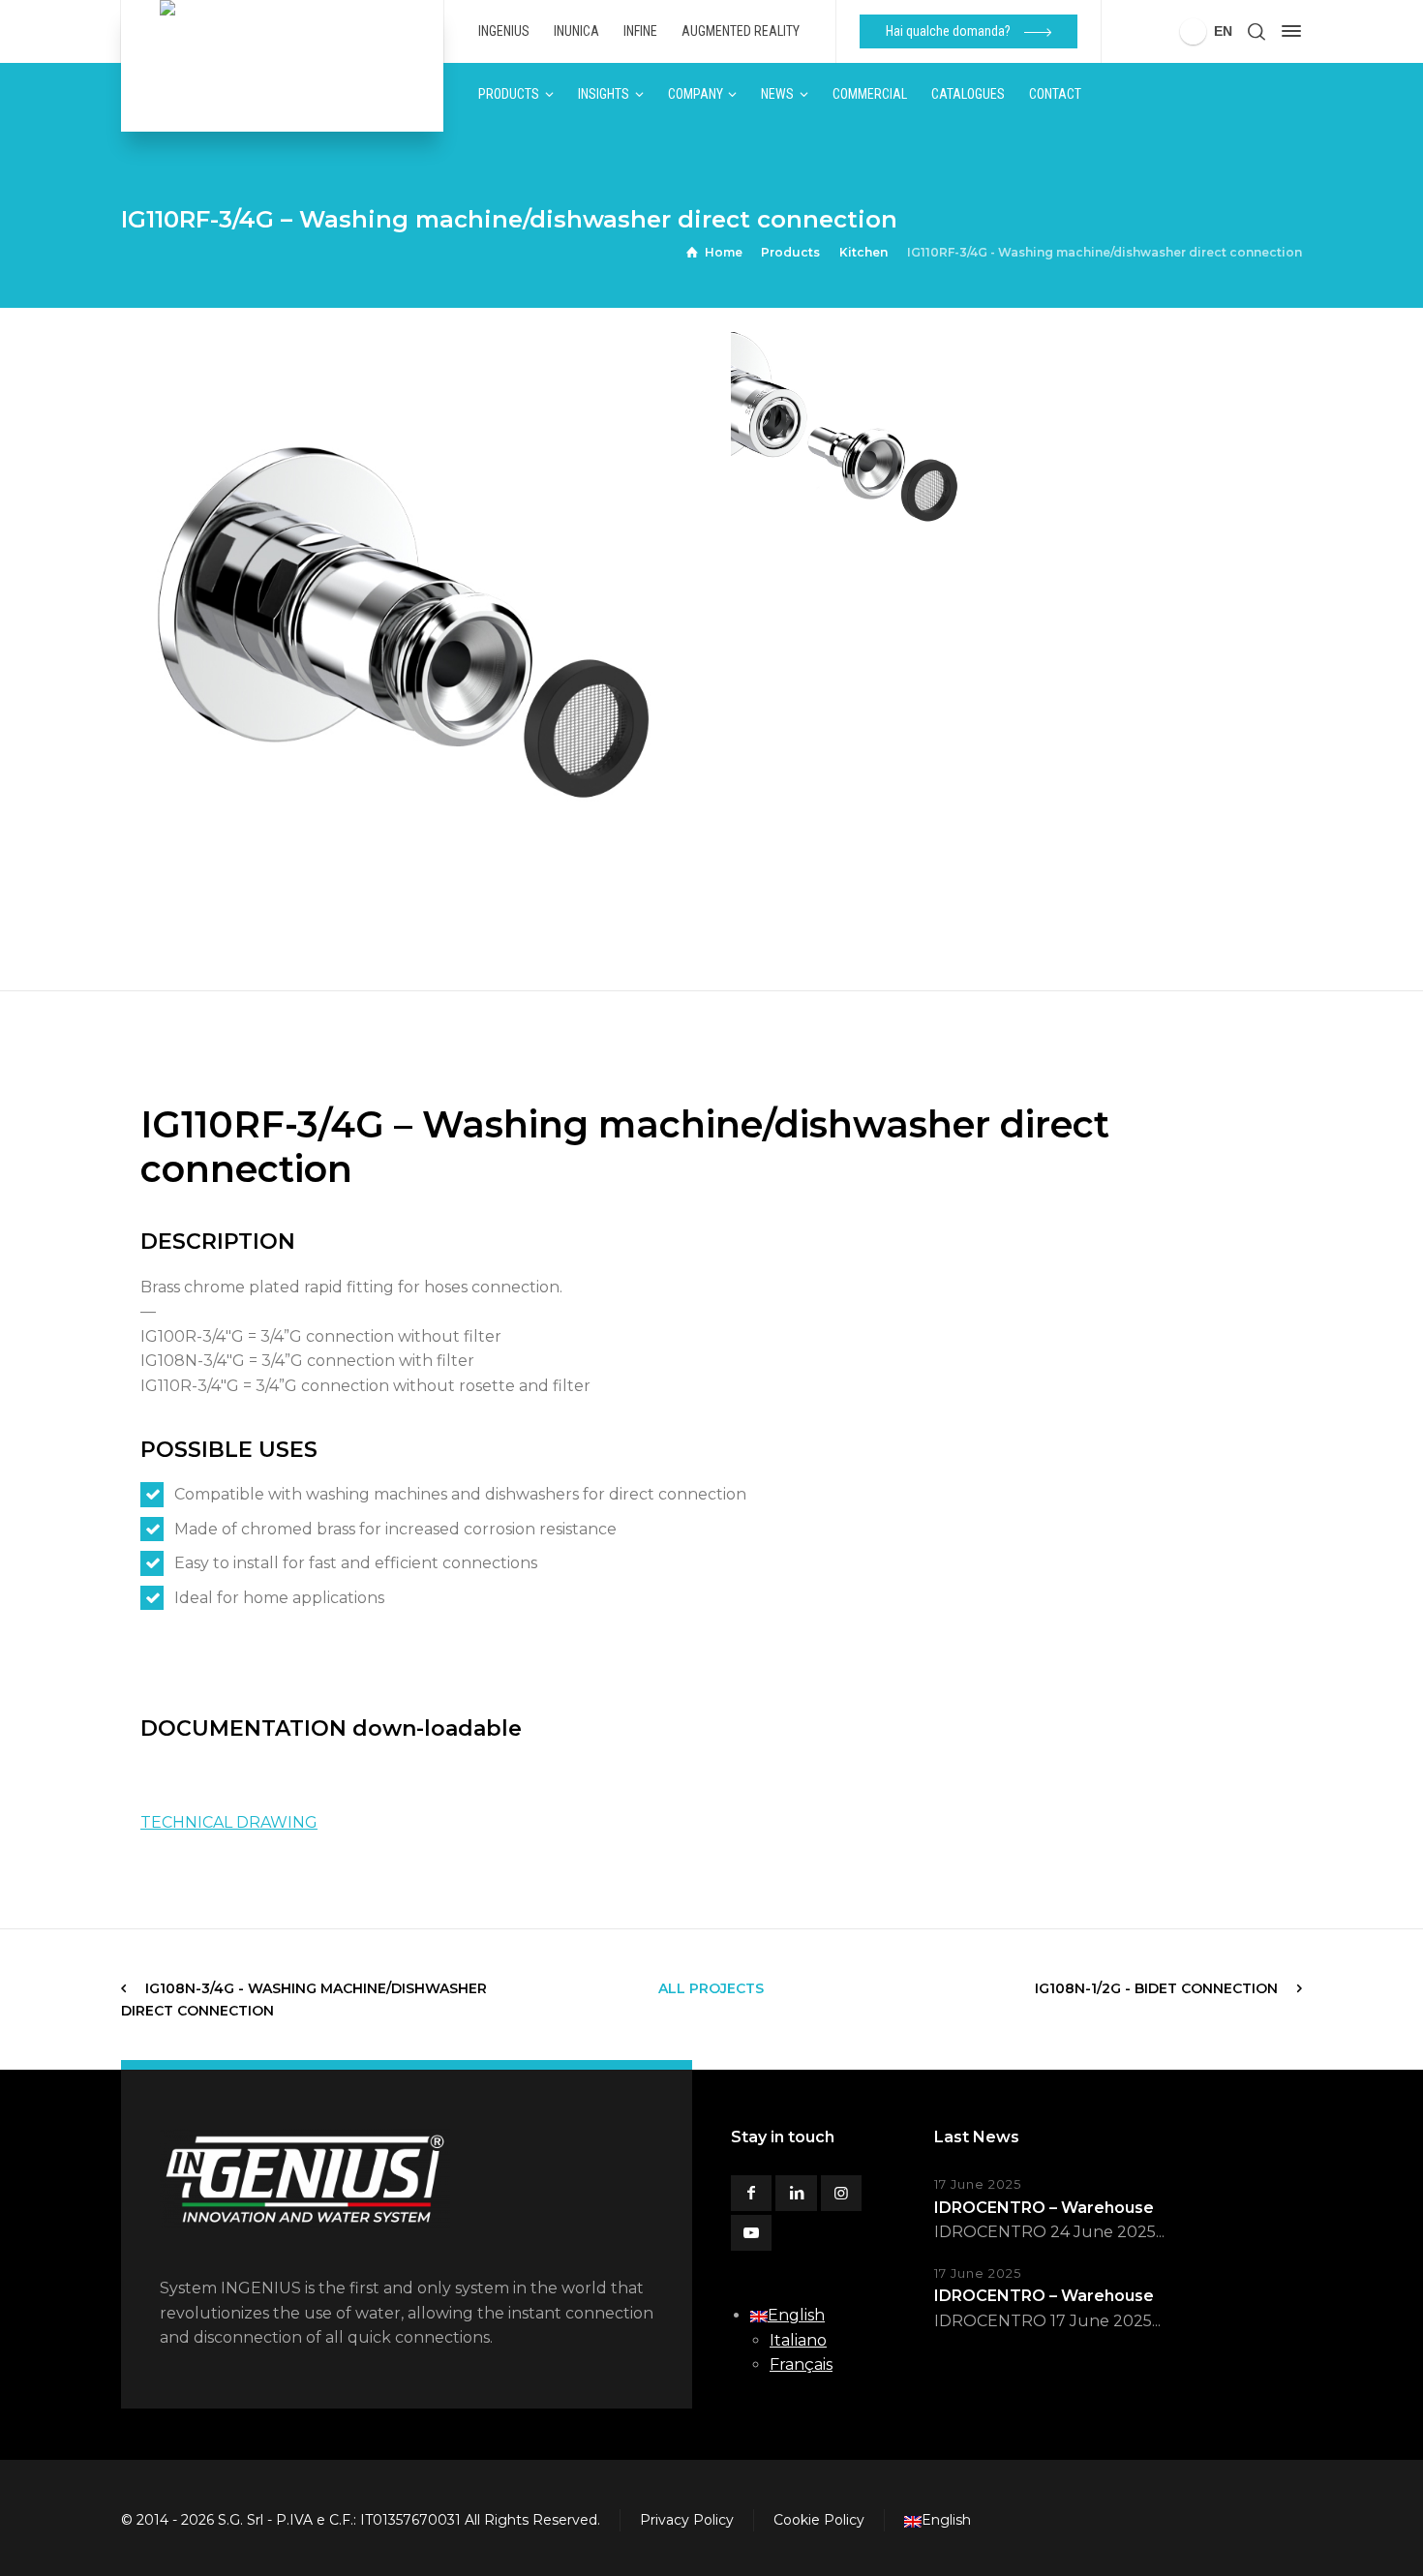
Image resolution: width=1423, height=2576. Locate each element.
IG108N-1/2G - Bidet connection (1156, 1988)
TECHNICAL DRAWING (229, 1822)
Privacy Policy (687, 2520)
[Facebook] (751, 2193)
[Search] (1256, 31)
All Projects (711, 1988)
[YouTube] (751, 2233)
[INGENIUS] (282, 66)
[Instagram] (841, 2193)
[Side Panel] (1287, 31)
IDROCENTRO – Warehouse (1044, 2208)
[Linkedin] (796, 2193)
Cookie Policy (819, 2520)
